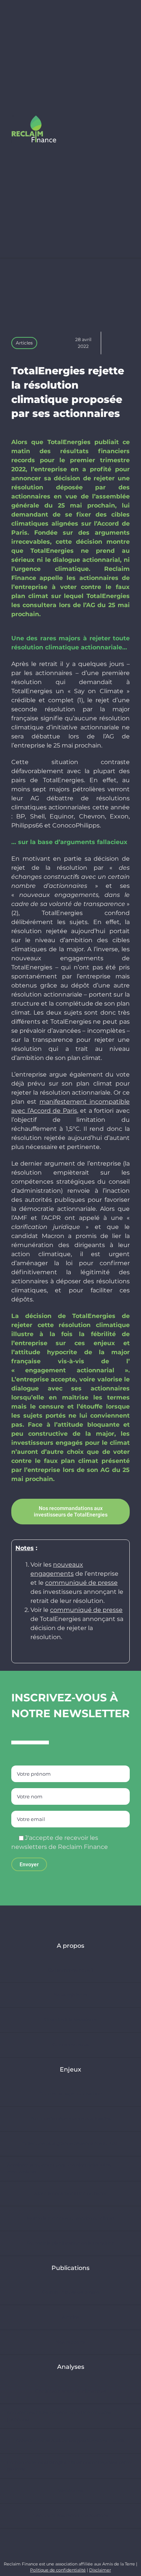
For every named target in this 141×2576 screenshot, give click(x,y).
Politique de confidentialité (58, 2570)
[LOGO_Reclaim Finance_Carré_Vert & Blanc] (34, 118)
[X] (110, 343)
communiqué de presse (81, 1583)
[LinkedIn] (121, 343)
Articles (24, 343)
